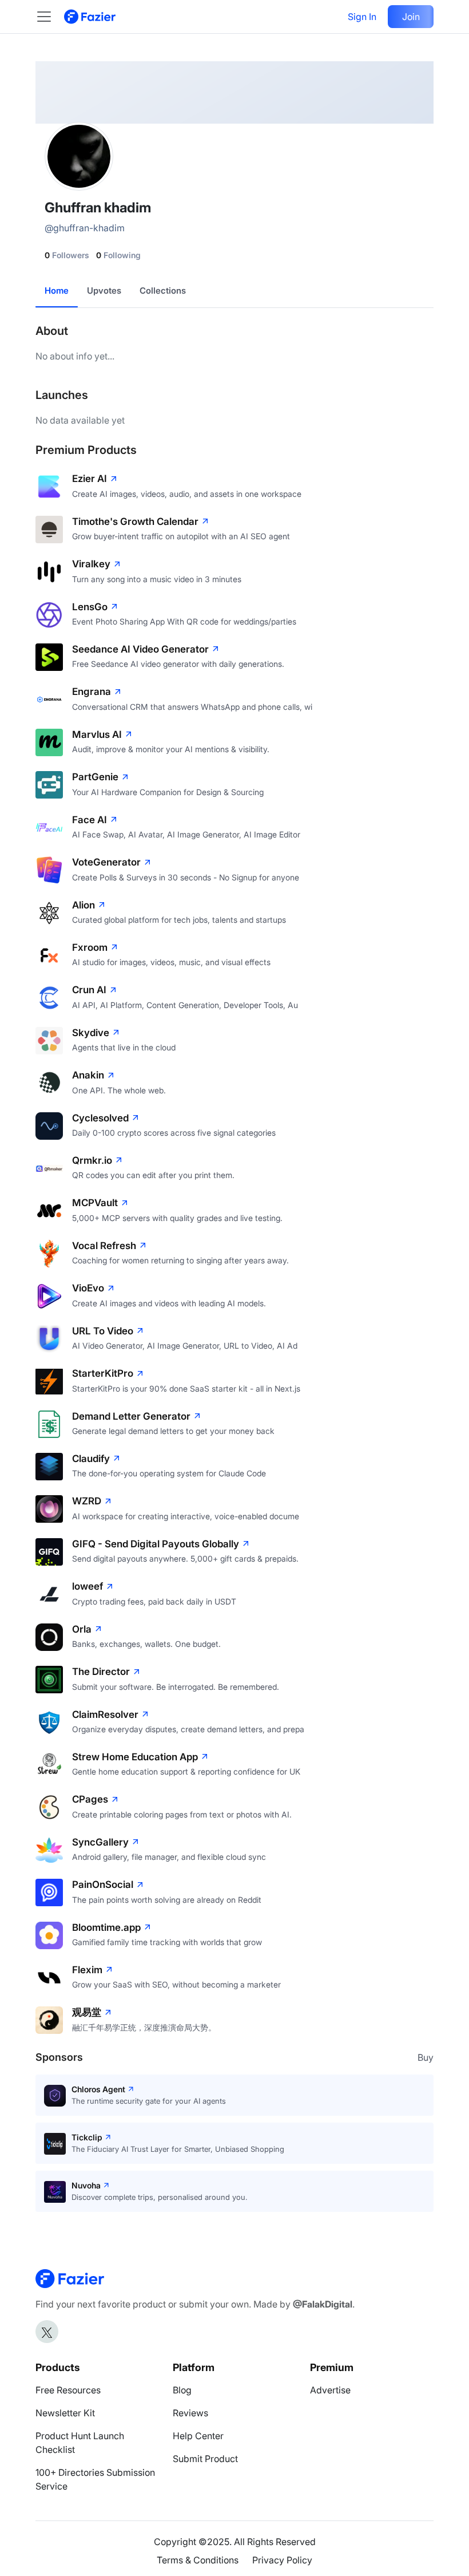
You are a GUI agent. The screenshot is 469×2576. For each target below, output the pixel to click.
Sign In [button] (362, 17)
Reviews (190, 2413)
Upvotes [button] (104, 291)
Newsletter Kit (65, 2413)
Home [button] (57, 291)
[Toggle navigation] (50, 17)
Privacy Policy (282, 2560)
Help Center (198, 2436)
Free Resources (68, 2390)
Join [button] (411, 17)
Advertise (330, 2390)
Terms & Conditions (198, 2560)
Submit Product (205, 2459)
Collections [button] (163, 291)
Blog (182, 2390)
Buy (426, 2057)
